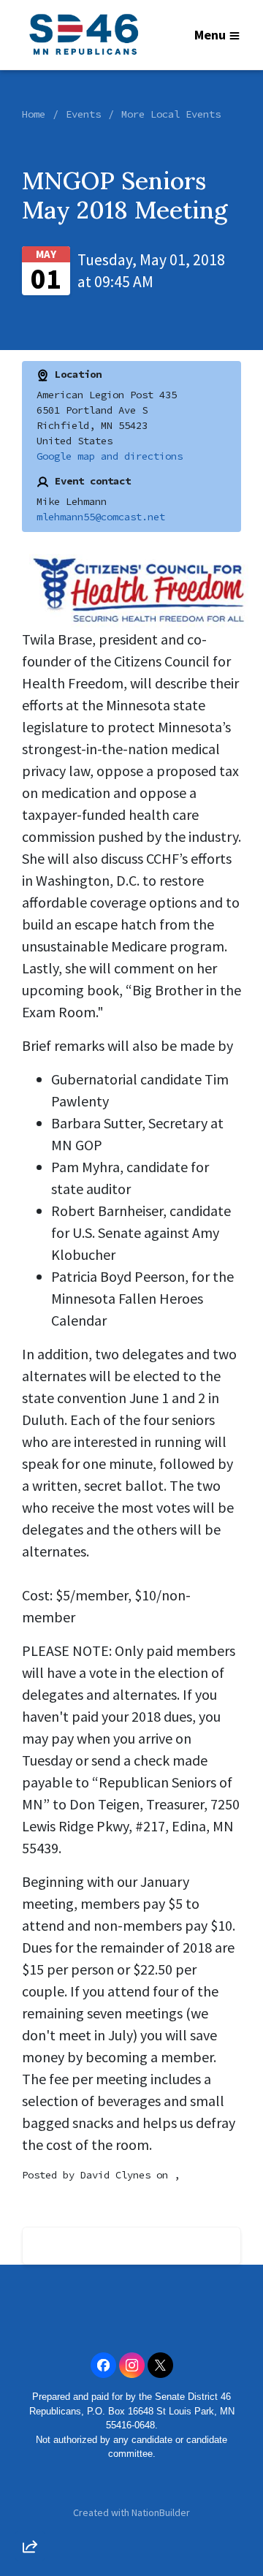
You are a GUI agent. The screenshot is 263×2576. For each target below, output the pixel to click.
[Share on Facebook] (30, 2469)
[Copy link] (30, 2344)
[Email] (30, 2386)
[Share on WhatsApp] (30, 2511)
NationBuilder (161, 2512)
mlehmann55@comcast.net (101, 517)
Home (34, 114)
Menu (210, 35)
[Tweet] (30, 2428)
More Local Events (171, 114)
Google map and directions (110, 456)
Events (83, 114)
